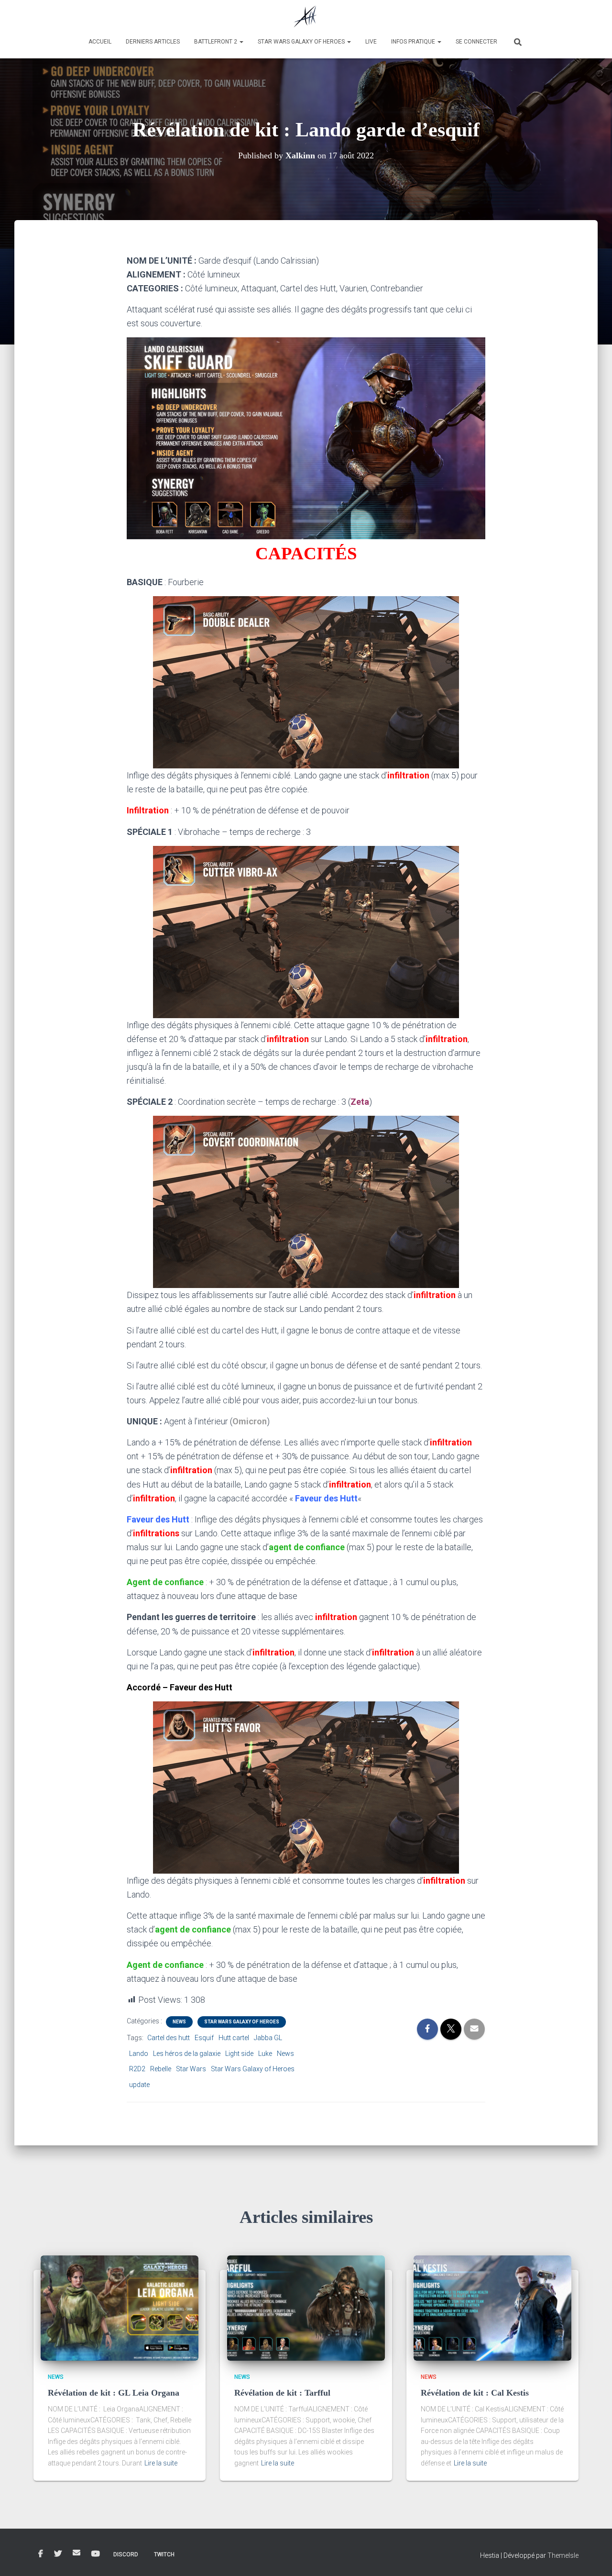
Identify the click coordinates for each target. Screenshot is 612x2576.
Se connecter (476, 42)
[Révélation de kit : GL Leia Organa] (120, 2308)
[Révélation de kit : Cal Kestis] (492, 2308)
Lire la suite (161, 2463)
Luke (265, 2054)
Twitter (58, 2554)
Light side (239, 2054)
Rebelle (161, 2069)
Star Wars (191, 2069)
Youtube (96, 2554)
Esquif (204, 2038)
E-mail (76, 2553)
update (139, 2085)
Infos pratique (414, 42)
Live (371, 42)
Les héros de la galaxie (187, 2054)
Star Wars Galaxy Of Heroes (242, 2022)
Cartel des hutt (169, 2038)
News (179, 2022)
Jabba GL (268, 2038)
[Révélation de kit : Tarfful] (306, 2308)
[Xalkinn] (306, 17)
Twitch (164, 2554)
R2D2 (137, 2069)
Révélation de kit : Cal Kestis (475, 2393)
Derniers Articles (153, 42)
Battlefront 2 (216, 42)
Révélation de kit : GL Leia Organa (114, 2393)
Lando (139, 2054)
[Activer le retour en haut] (593, 2557)
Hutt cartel (234, 2038)
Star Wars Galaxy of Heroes (302, 42)
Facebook (41, 2554)
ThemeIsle (563, 2555)
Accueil (100, 42)
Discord (126, 2554)
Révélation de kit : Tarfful (282, 2393)
